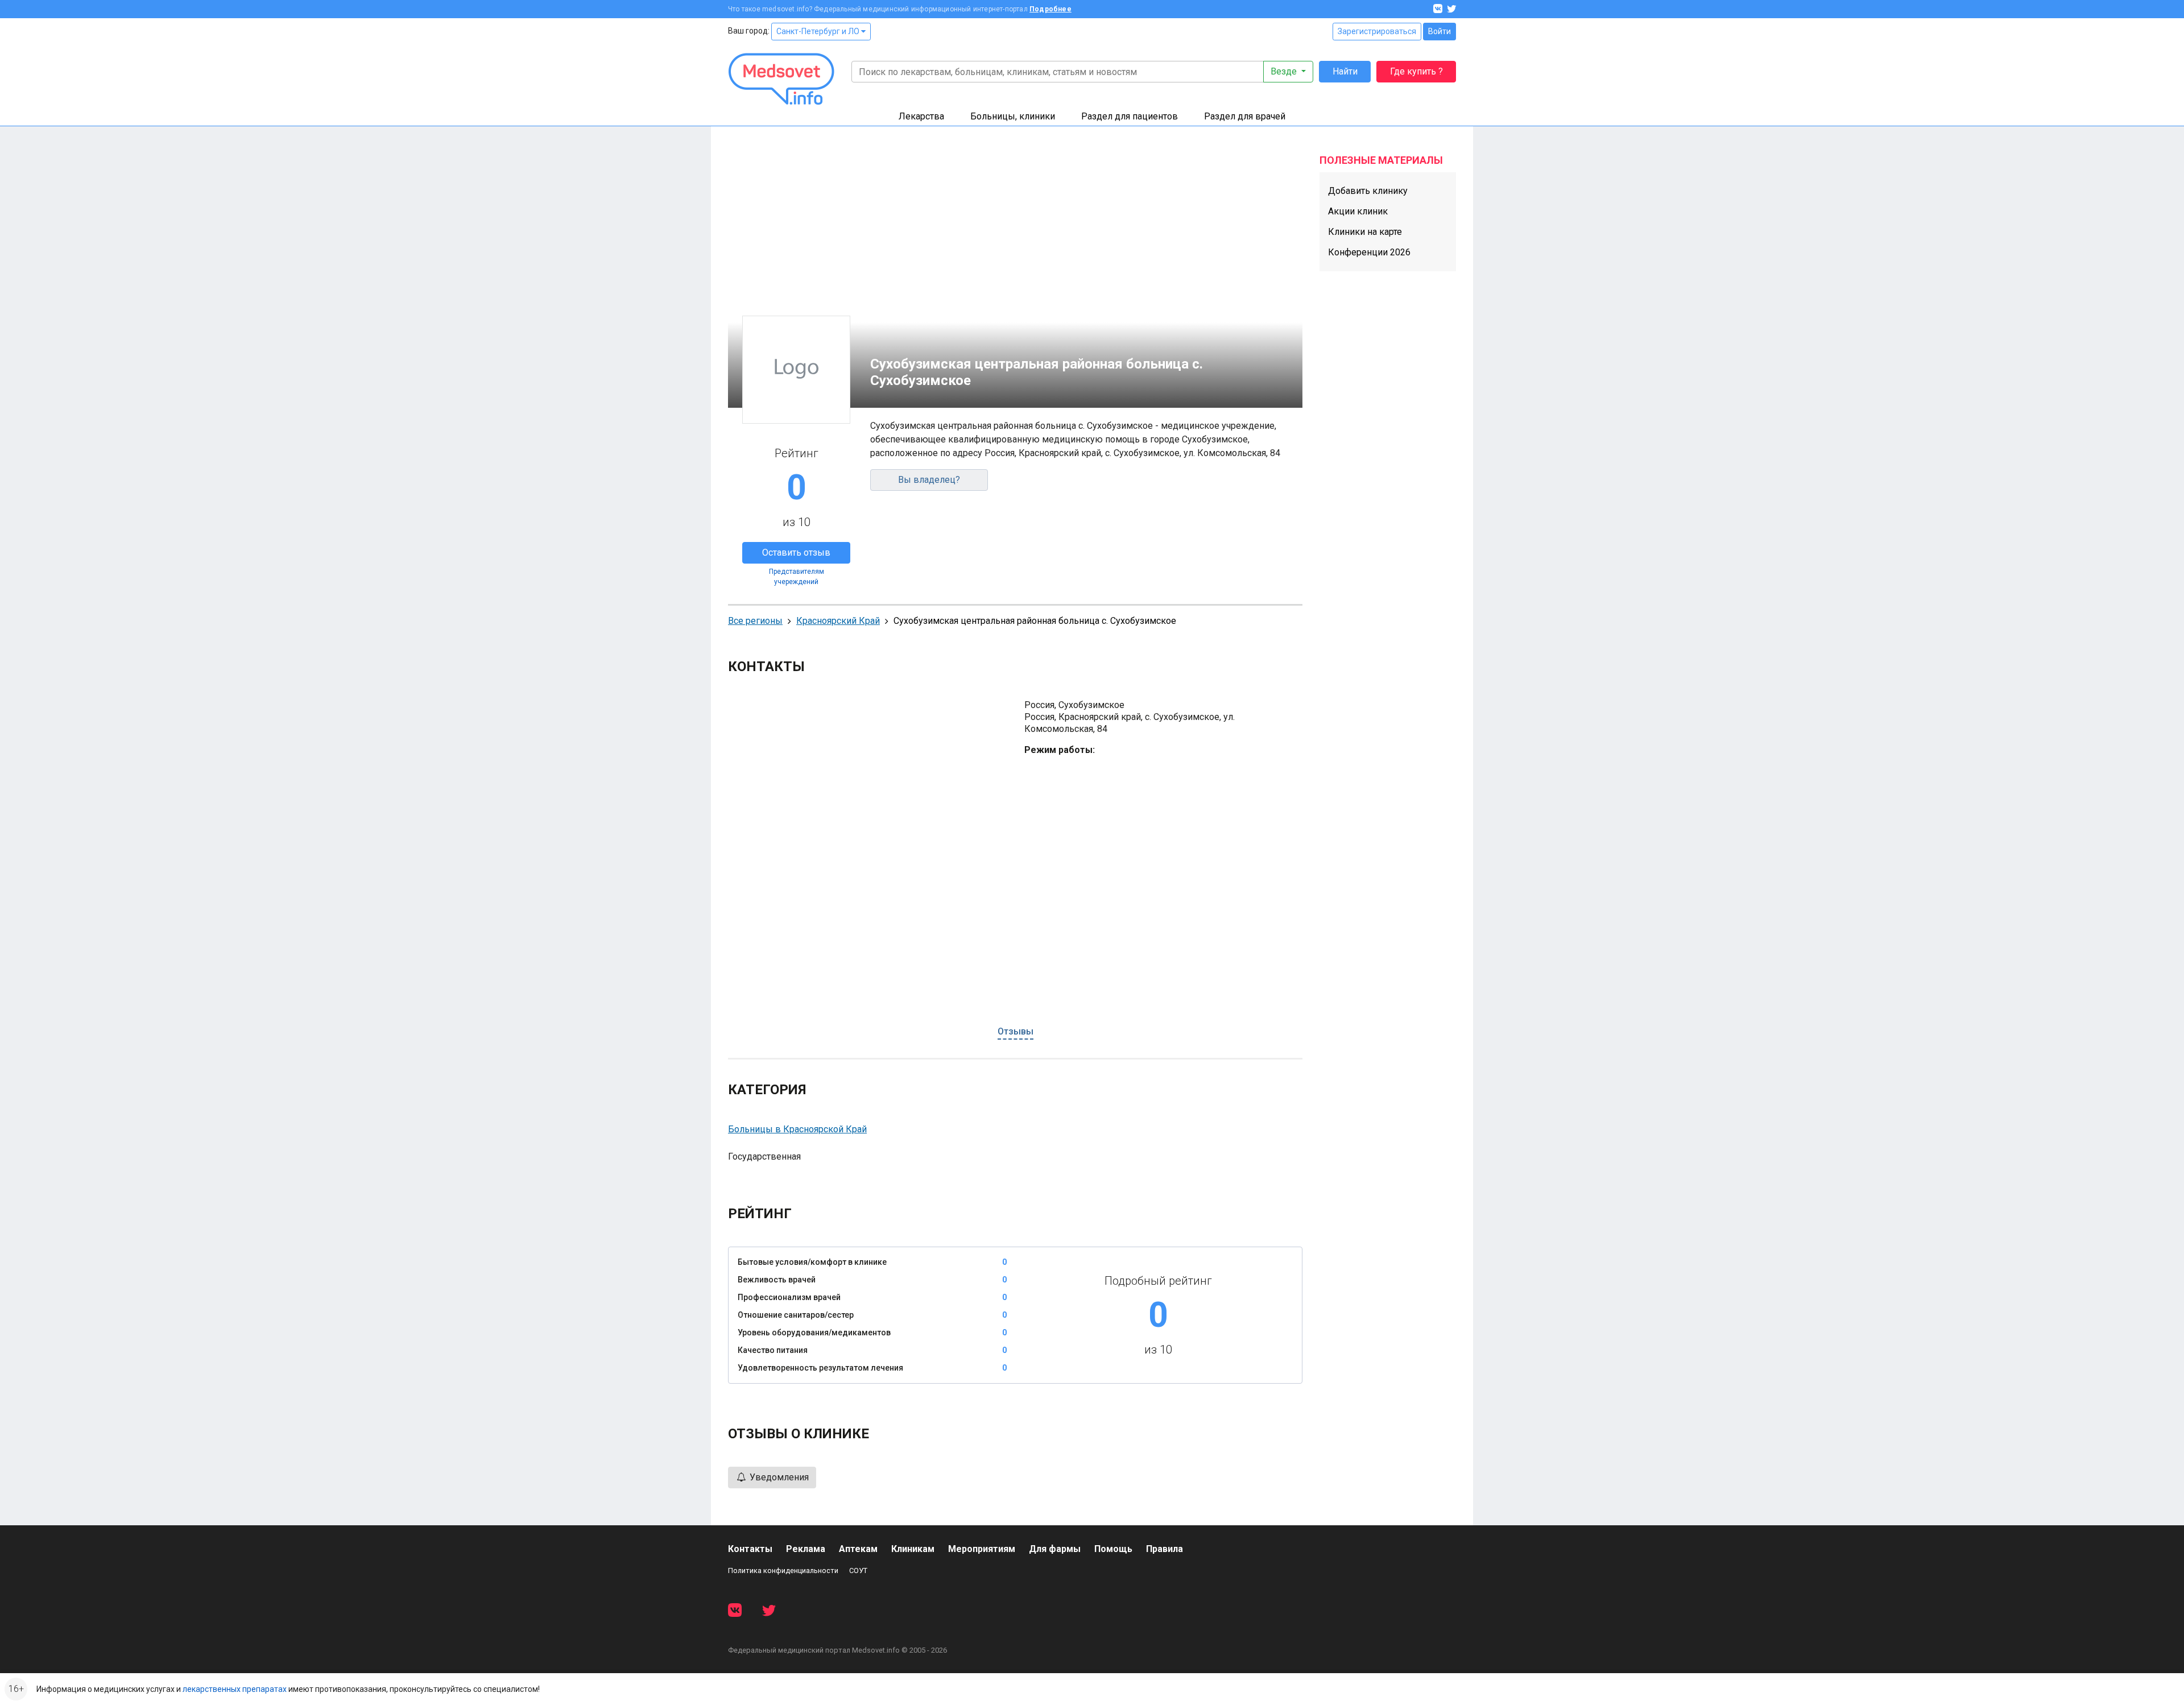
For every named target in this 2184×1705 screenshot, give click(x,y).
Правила (1165, 1549)
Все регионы (755, 621)
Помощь (1113, 1549)
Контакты (750, 1549)
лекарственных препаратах (235, 1689)
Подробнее (1050, 9)
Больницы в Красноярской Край (797, 1129)
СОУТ (858, 1570)
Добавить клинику (1368, 191)
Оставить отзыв (796, 553)
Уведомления (778, 1477)
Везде (1285, 71)
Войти (1440, 31)
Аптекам (858, 1549)
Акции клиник (1358, 211)
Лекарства (921, 116)
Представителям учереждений (797, 577)
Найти (1345, 71)
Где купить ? (1416, 71)
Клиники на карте (1365, 232)
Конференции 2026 (1369, 252)
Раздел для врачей (1245, 116)
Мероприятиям (982, 1549)
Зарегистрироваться (1377, 31)
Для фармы (1055, 1549)
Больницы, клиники (1013, 116)
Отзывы (1016, 1031)
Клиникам (913, 1549)
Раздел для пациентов (1130, 116)
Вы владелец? (929, 480)
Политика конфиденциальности (783, 1570)
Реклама (806, 1549)
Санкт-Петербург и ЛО (819, 31)
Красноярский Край (838, 621)
